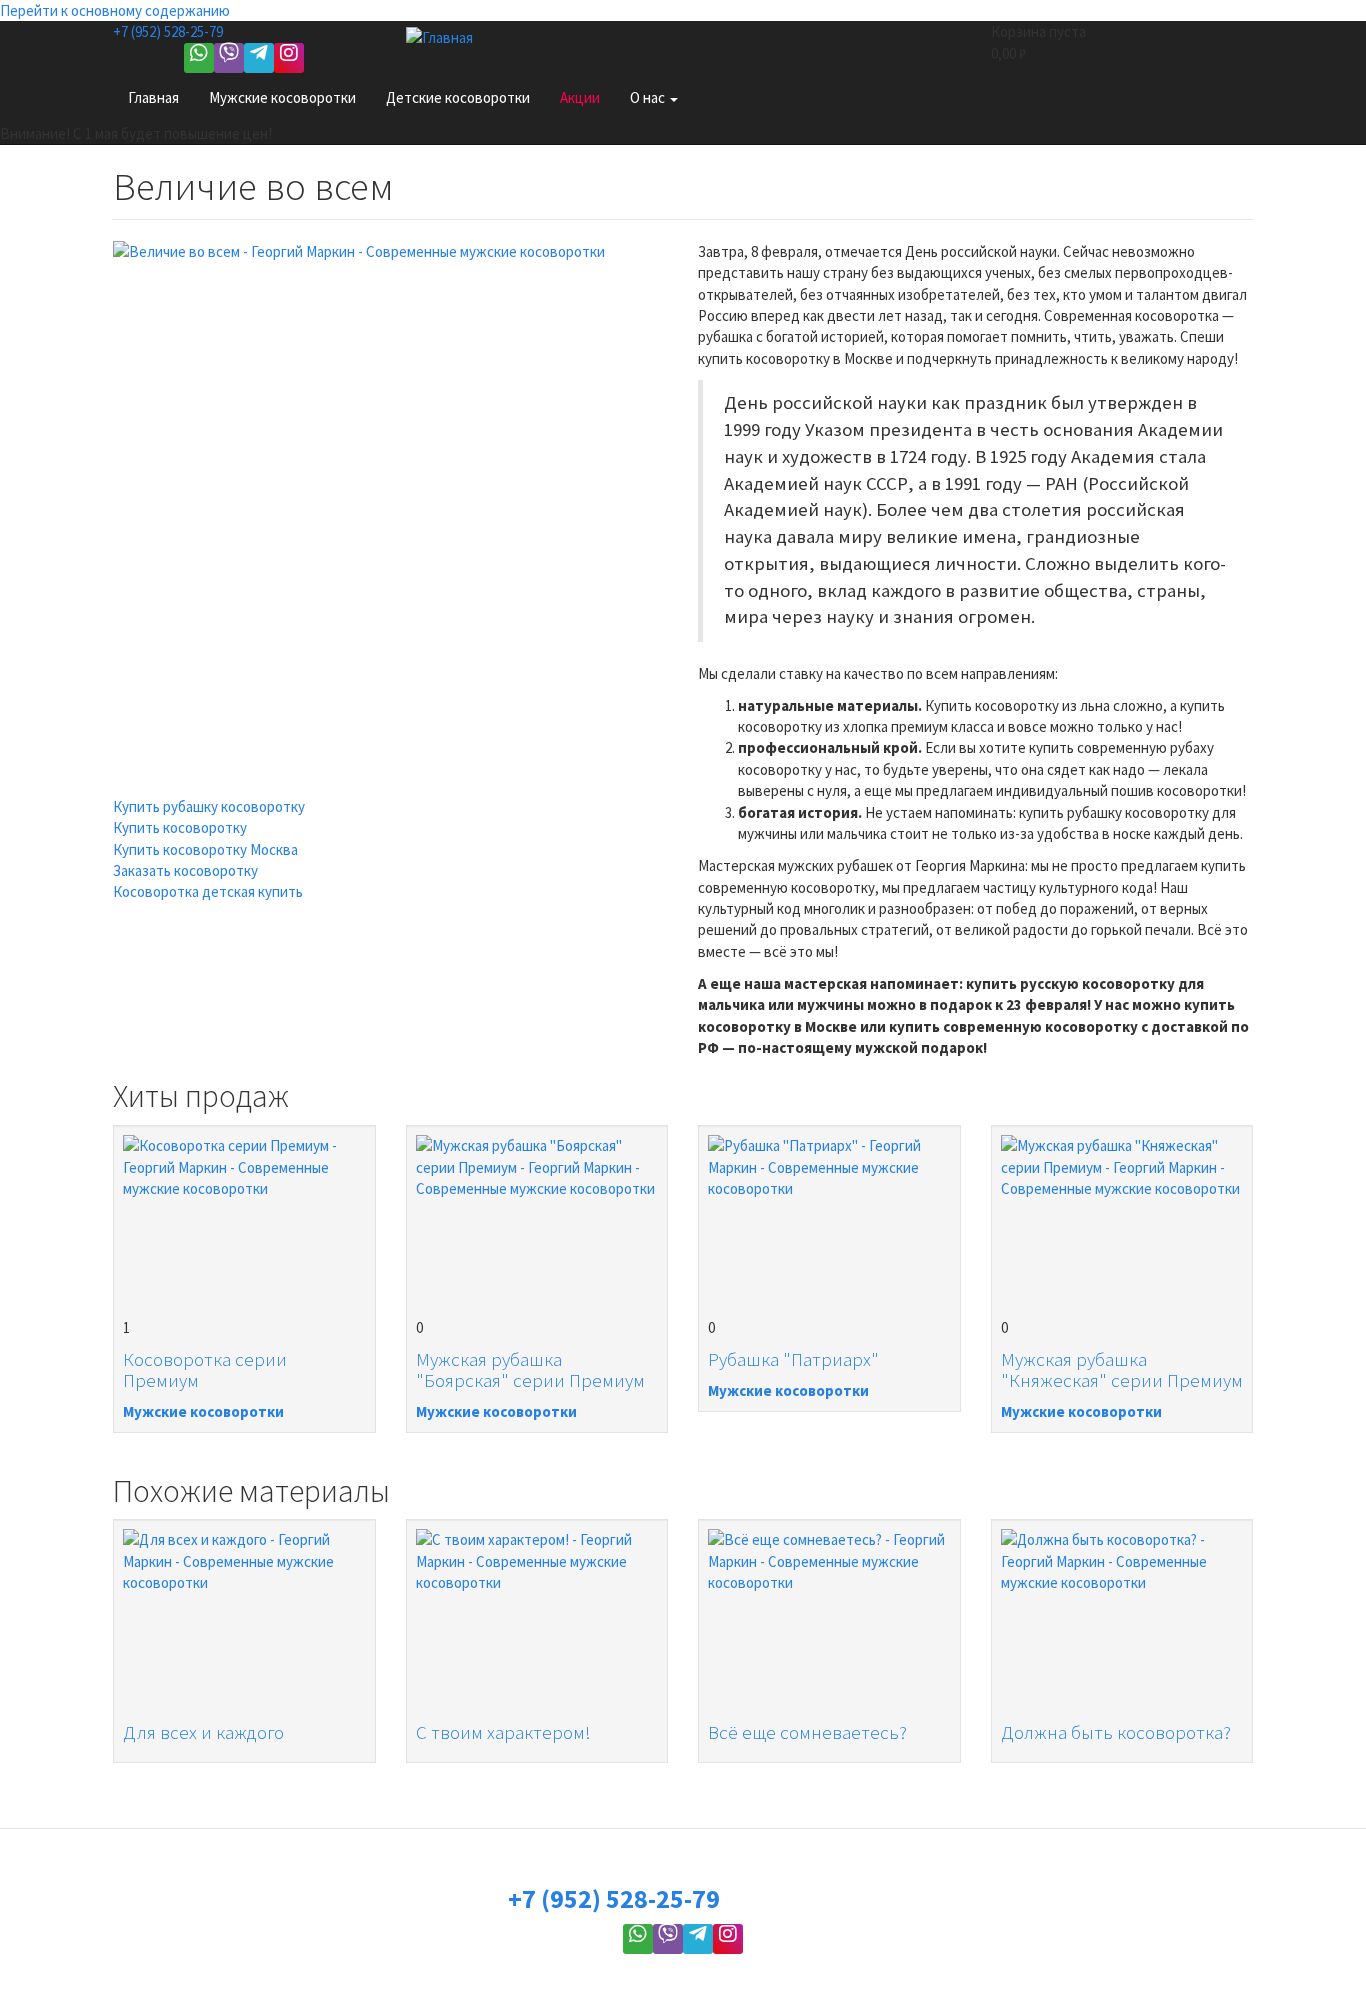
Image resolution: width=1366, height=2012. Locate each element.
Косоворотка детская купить (208, 891)
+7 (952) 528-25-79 (168, 31)
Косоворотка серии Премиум (205, 1369)
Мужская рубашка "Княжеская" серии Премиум (1122, 1369)
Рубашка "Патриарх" (793, 1359)
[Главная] (447, 36)
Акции (580, 97)
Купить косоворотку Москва (205, 849)
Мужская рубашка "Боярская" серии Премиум (530, 1369)
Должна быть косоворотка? (1116, 1732)
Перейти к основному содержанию (115, 10)
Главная (153, 97)
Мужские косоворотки (282, 97)
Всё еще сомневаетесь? (807, 1732)
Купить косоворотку (180, 827)
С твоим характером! (503, 1732)
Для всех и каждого (203, 1732)
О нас (649, 97)
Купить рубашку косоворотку (209, 806)
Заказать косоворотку (185, 870)
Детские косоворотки (458, 97)
